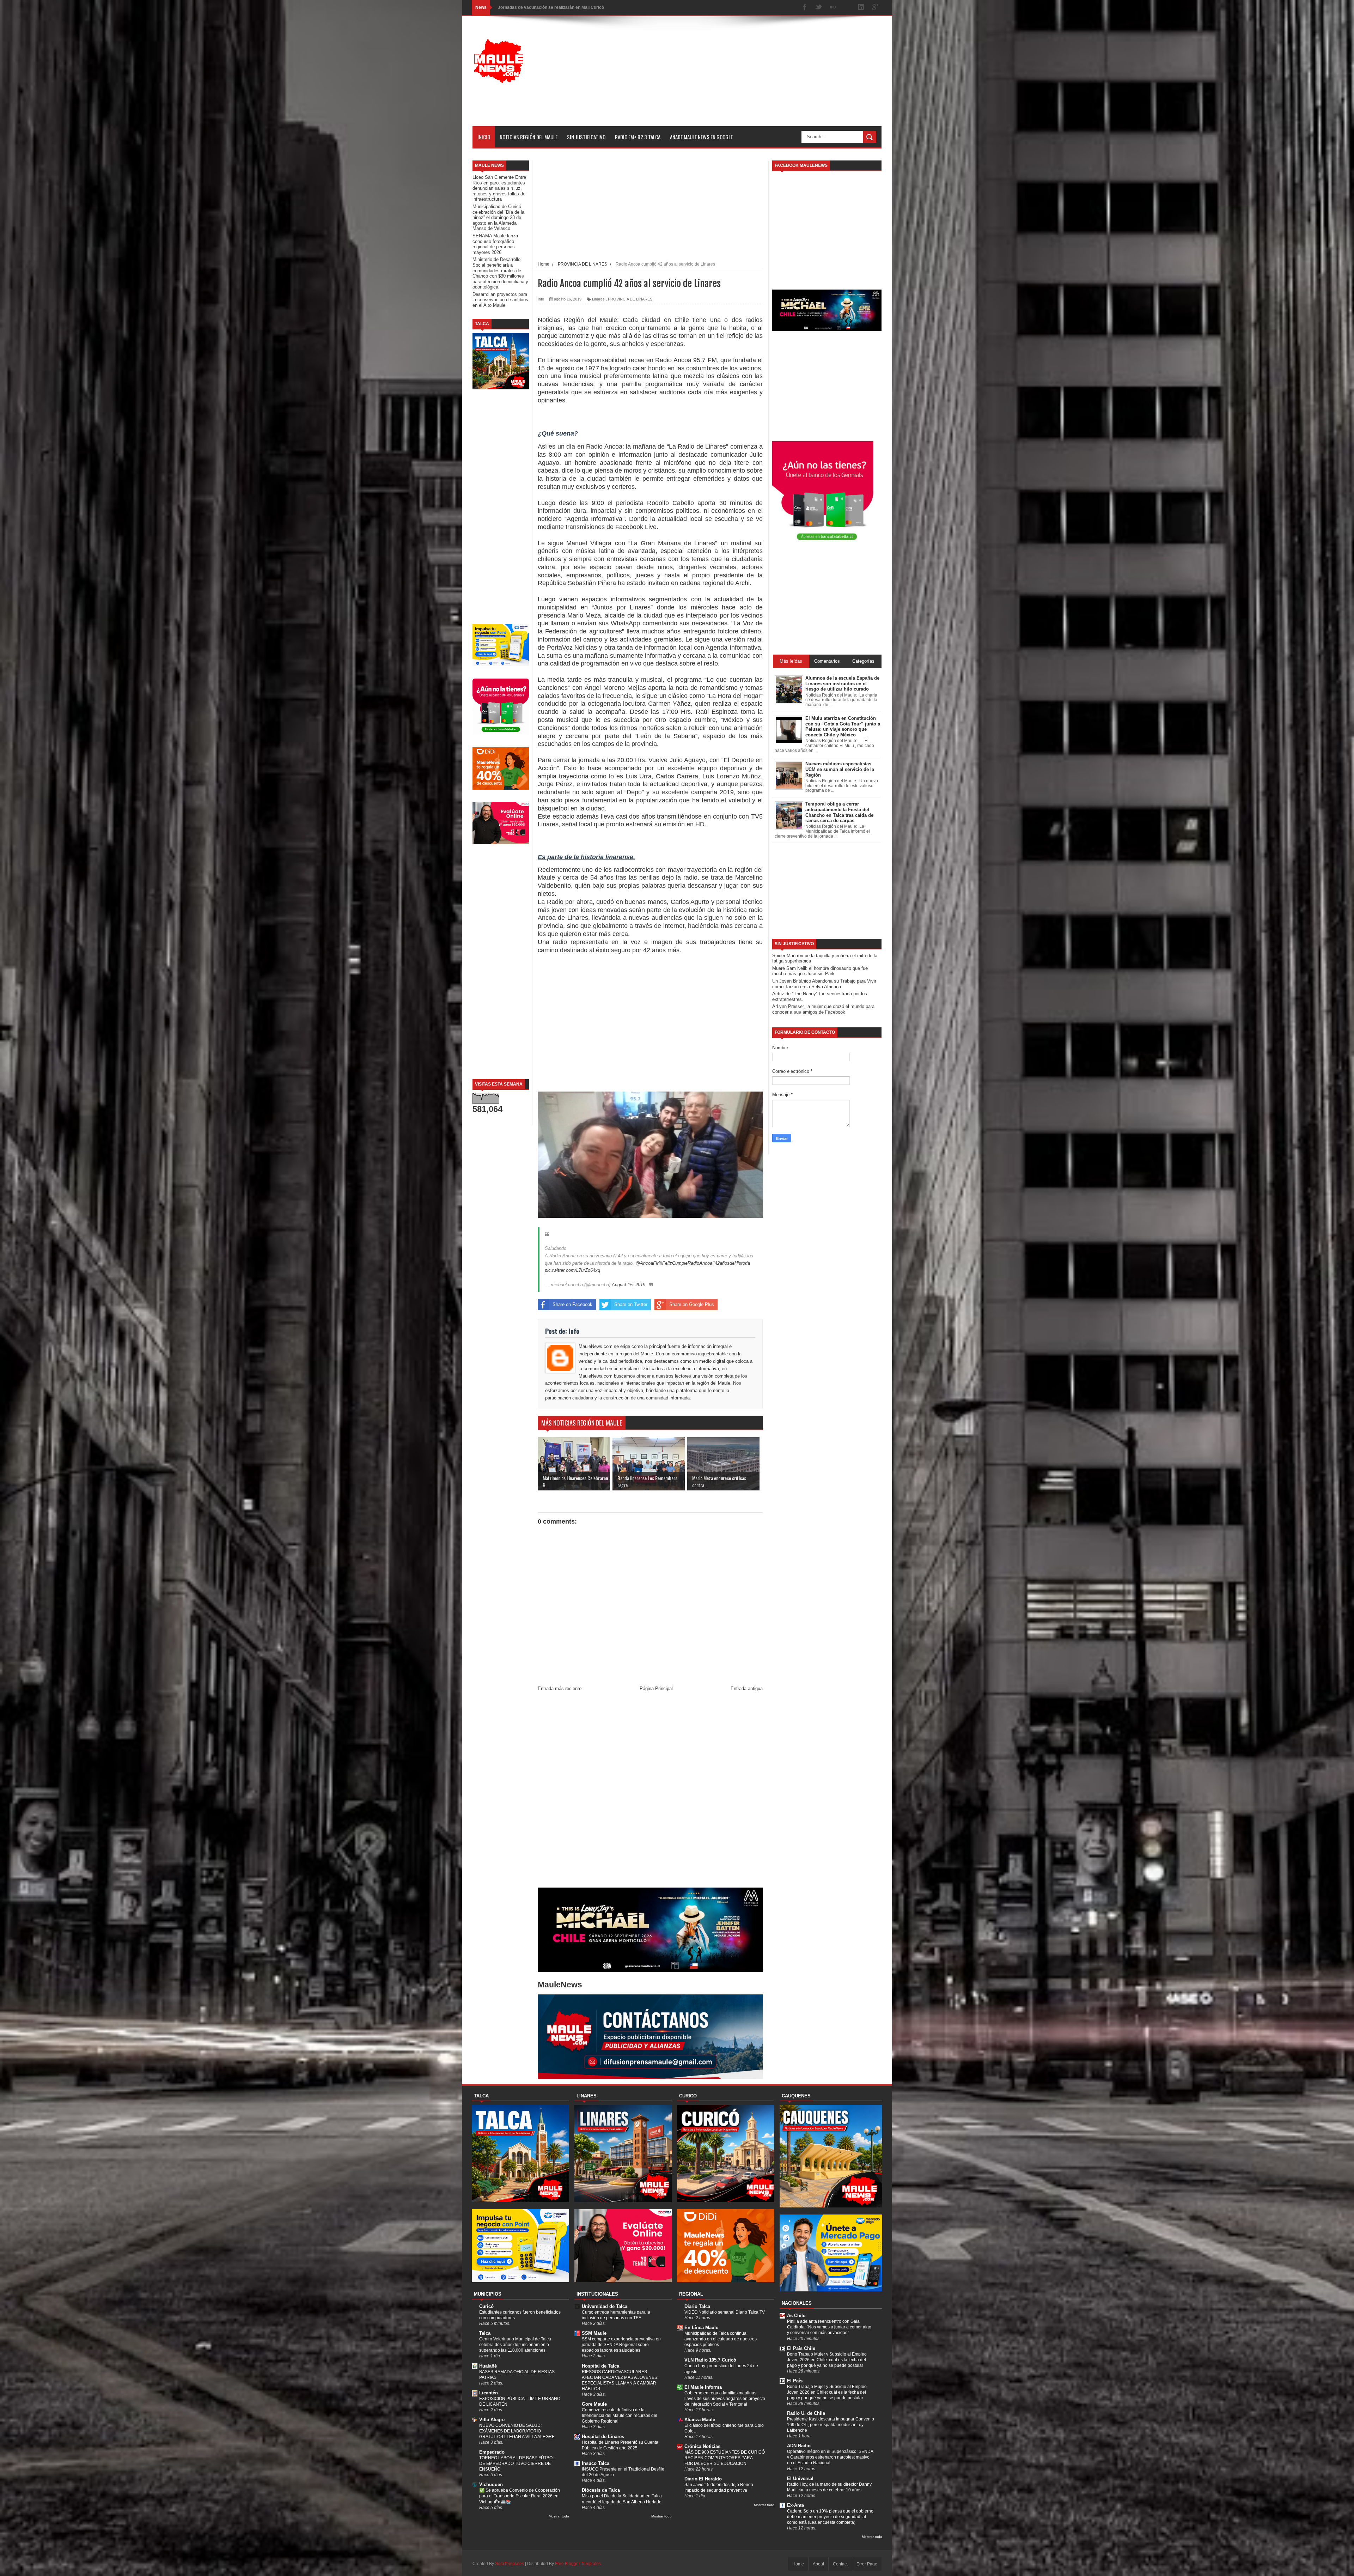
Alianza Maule (700, 2420)
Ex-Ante (795, 2505)
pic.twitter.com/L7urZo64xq (572, 1270)
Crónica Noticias (702, 2446)
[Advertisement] (753, 77)
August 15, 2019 (629, 1285)
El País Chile (801, 2348)
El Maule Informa (703, 2387)
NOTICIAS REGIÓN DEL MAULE (529, 137)
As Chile (796, 2316)
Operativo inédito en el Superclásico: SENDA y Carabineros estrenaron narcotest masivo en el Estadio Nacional (830, 2457)
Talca (485, 2333)
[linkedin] (861, 8)
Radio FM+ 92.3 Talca (638, 137)
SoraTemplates (510, 2564)
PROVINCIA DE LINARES (630, 299)
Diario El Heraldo (703, 2479)
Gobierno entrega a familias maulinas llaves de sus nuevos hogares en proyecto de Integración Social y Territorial (725, 2399)
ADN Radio (799, 2446)
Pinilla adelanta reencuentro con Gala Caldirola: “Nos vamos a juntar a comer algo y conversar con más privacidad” (829, 2327)
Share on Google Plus (692, 1304)
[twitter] (819, 8)
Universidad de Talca (605, 2306)
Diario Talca (697, 2306)
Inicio (484, 137)
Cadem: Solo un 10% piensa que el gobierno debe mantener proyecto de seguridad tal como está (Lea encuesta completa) (830, 2517)
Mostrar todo (559, 2516)
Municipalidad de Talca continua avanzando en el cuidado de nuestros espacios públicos (721, 2339)
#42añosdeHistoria (731, 1263)
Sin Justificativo (586, 137)
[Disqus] (650, 1791)
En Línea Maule (701, 2328)
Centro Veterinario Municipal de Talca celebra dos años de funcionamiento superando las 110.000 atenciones (515, 2345)
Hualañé (488, 2366)
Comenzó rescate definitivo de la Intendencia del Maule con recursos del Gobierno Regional (620, 2416)
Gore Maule (594, 2404)
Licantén (489, 2393)
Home (798, 2564)
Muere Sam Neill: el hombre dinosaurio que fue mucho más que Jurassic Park (820, 971)
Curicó (486, 2306)
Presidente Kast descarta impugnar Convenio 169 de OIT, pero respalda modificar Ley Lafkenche (831, 2425)
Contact (840, 2564)
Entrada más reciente (560, 1688)
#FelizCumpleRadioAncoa (686, 1263)
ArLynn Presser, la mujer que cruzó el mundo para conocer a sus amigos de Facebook (823, 1009)
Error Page (867, 2564)
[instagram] (847, 8)
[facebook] (805, 8)
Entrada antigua (747, 1688)
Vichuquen (491, 2484)
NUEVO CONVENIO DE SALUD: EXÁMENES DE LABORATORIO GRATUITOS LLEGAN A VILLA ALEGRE (517, 2431)
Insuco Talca (596, 2463)
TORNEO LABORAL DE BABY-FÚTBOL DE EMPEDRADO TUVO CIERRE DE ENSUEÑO (517, 2463)
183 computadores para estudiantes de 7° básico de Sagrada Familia (567, 7)
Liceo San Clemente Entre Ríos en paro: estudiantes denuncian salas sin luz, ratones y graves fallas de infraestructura (499, 188)
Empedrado (492, 2452)
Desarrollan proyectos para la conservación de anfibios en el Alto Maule (500, 300)
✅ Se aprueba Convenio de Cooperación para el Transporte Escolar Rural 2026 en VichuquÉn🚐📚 (520, 2496)
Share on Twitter (631, 1304)
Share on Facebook (572, 1304)
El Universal (800, 2478)
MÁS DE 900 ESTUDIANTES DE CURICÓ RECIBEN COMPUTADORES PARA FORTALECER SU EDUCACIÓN (725, 2458)
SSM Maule (594, 2333)
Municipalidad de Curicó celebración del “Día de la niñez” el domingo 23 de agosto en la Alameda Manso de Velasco (498, 217)
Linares (598, 299)
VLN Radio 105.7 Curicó (710, 2360)
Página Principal (656, 1688)
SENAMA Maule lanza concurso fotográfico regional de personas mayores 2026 (495, 244)
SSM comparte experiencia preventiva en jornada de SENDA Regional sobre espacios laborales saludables (621, 2345)
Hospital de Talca (600, 2366)
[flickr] (833, 8)
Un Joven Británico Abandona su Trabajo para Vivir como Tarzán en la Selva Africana (824, 984)
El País (795, 2381)
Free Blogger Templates (578, 2564)
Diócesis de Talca (601, 2490)
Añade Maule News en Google (701, 137)
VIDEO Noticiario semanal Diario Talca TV (725, 2312)
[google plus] (875, 8)
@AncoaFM (648, 1263)
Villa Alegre (492, 2420)
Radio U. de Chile (806, 2413)
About (818, 2564)
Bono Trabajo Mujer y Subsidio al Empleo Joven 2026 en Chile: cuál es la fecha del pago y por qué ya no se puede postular (827, 2360)
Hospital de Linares (603, 2437)
